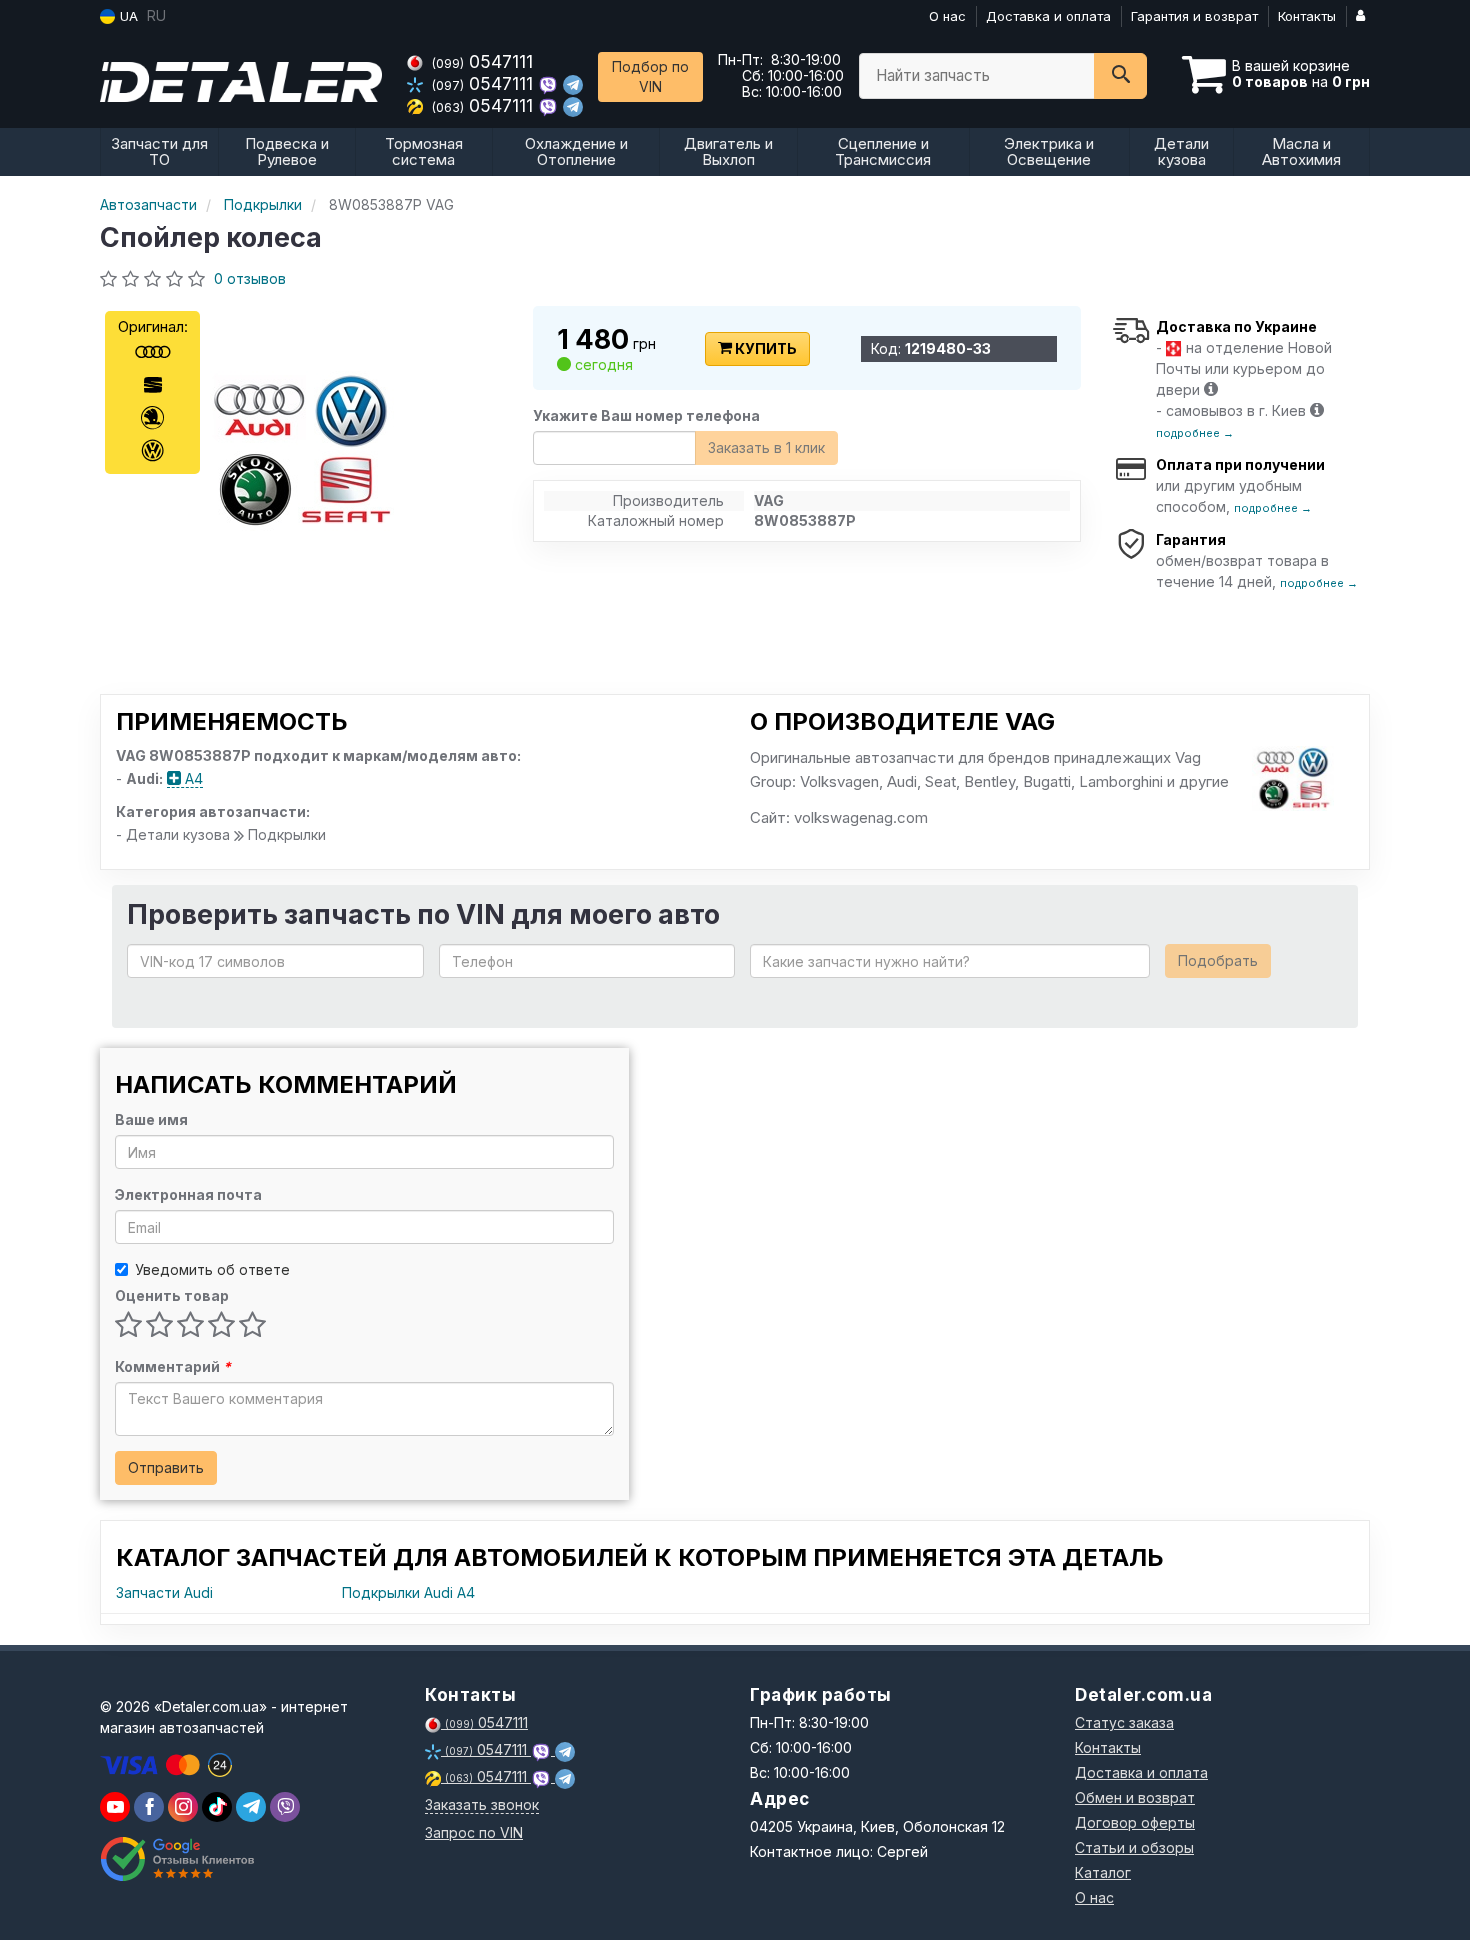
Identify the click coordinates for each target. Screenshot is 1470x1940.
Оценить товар (172, 1295)
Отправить (166, 1467)
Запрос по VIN (474, 1832)
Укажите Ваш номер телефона (646, 415)
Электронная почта (188, 1194)
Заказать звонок (482, 1804)
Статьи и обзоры (1134, 1847)
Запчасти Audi (164, 1592)
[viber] (149, 1807)
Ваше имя (151, 1119)
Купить (764, 348)
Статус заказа (1124, 1722)
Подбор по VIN (650, 76)
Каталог (1103, 1872)
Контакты (1307, 16)
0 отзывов (250, 278)
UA (127, 16)
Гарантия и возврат (1194, 16)
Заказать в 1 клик (766, 447)
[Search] (1120, 76)
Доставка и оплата (1048, 16)
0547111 (482, 61)
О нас (947, 16)
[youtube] (115, 1807)
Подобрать (1218, 960)
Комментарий (173, 1366)
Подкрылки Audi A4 (408, 1592)
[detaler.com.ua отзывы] (177, 1859)
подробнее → (1195, 433)
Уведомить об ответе (212, 1269)
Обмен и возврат (1135, 1797)
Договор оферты (1135, 1822)
